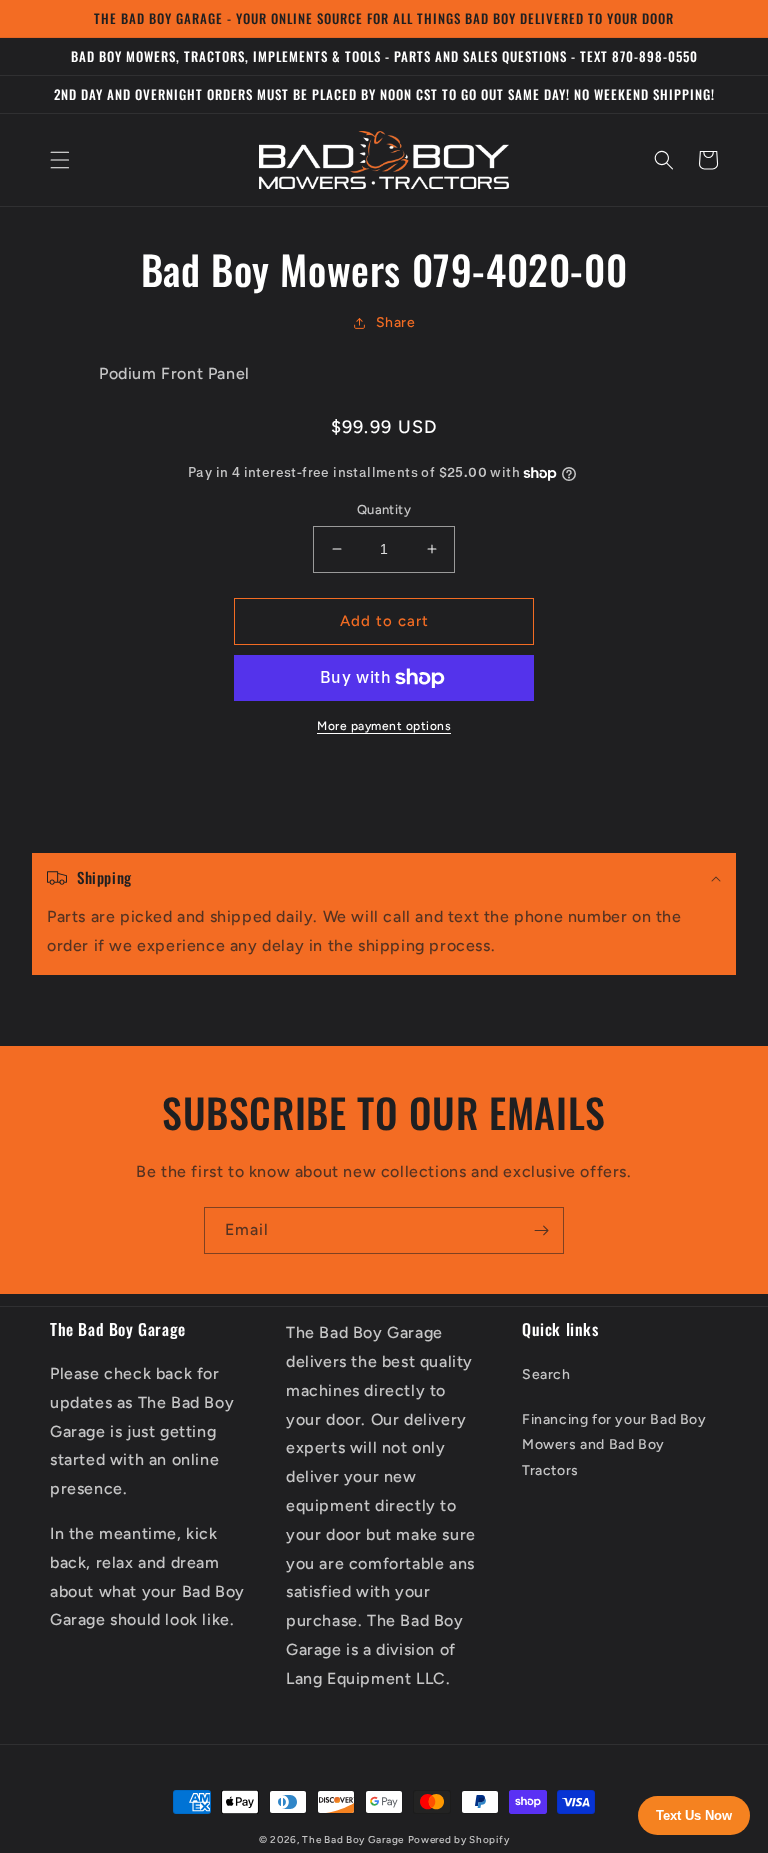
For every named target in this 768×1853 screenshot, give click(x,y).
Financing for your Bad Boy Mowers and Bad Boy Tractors (614, 1444)
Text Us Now (694, 1815)
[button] (60, 160)
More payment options (384, 726)
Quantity (384, 509)
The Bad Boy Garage (353, 1839)
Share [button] (396, 322)
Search (546, 1374)
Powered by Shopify (459, 1839)
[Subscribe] (541, 1230)
